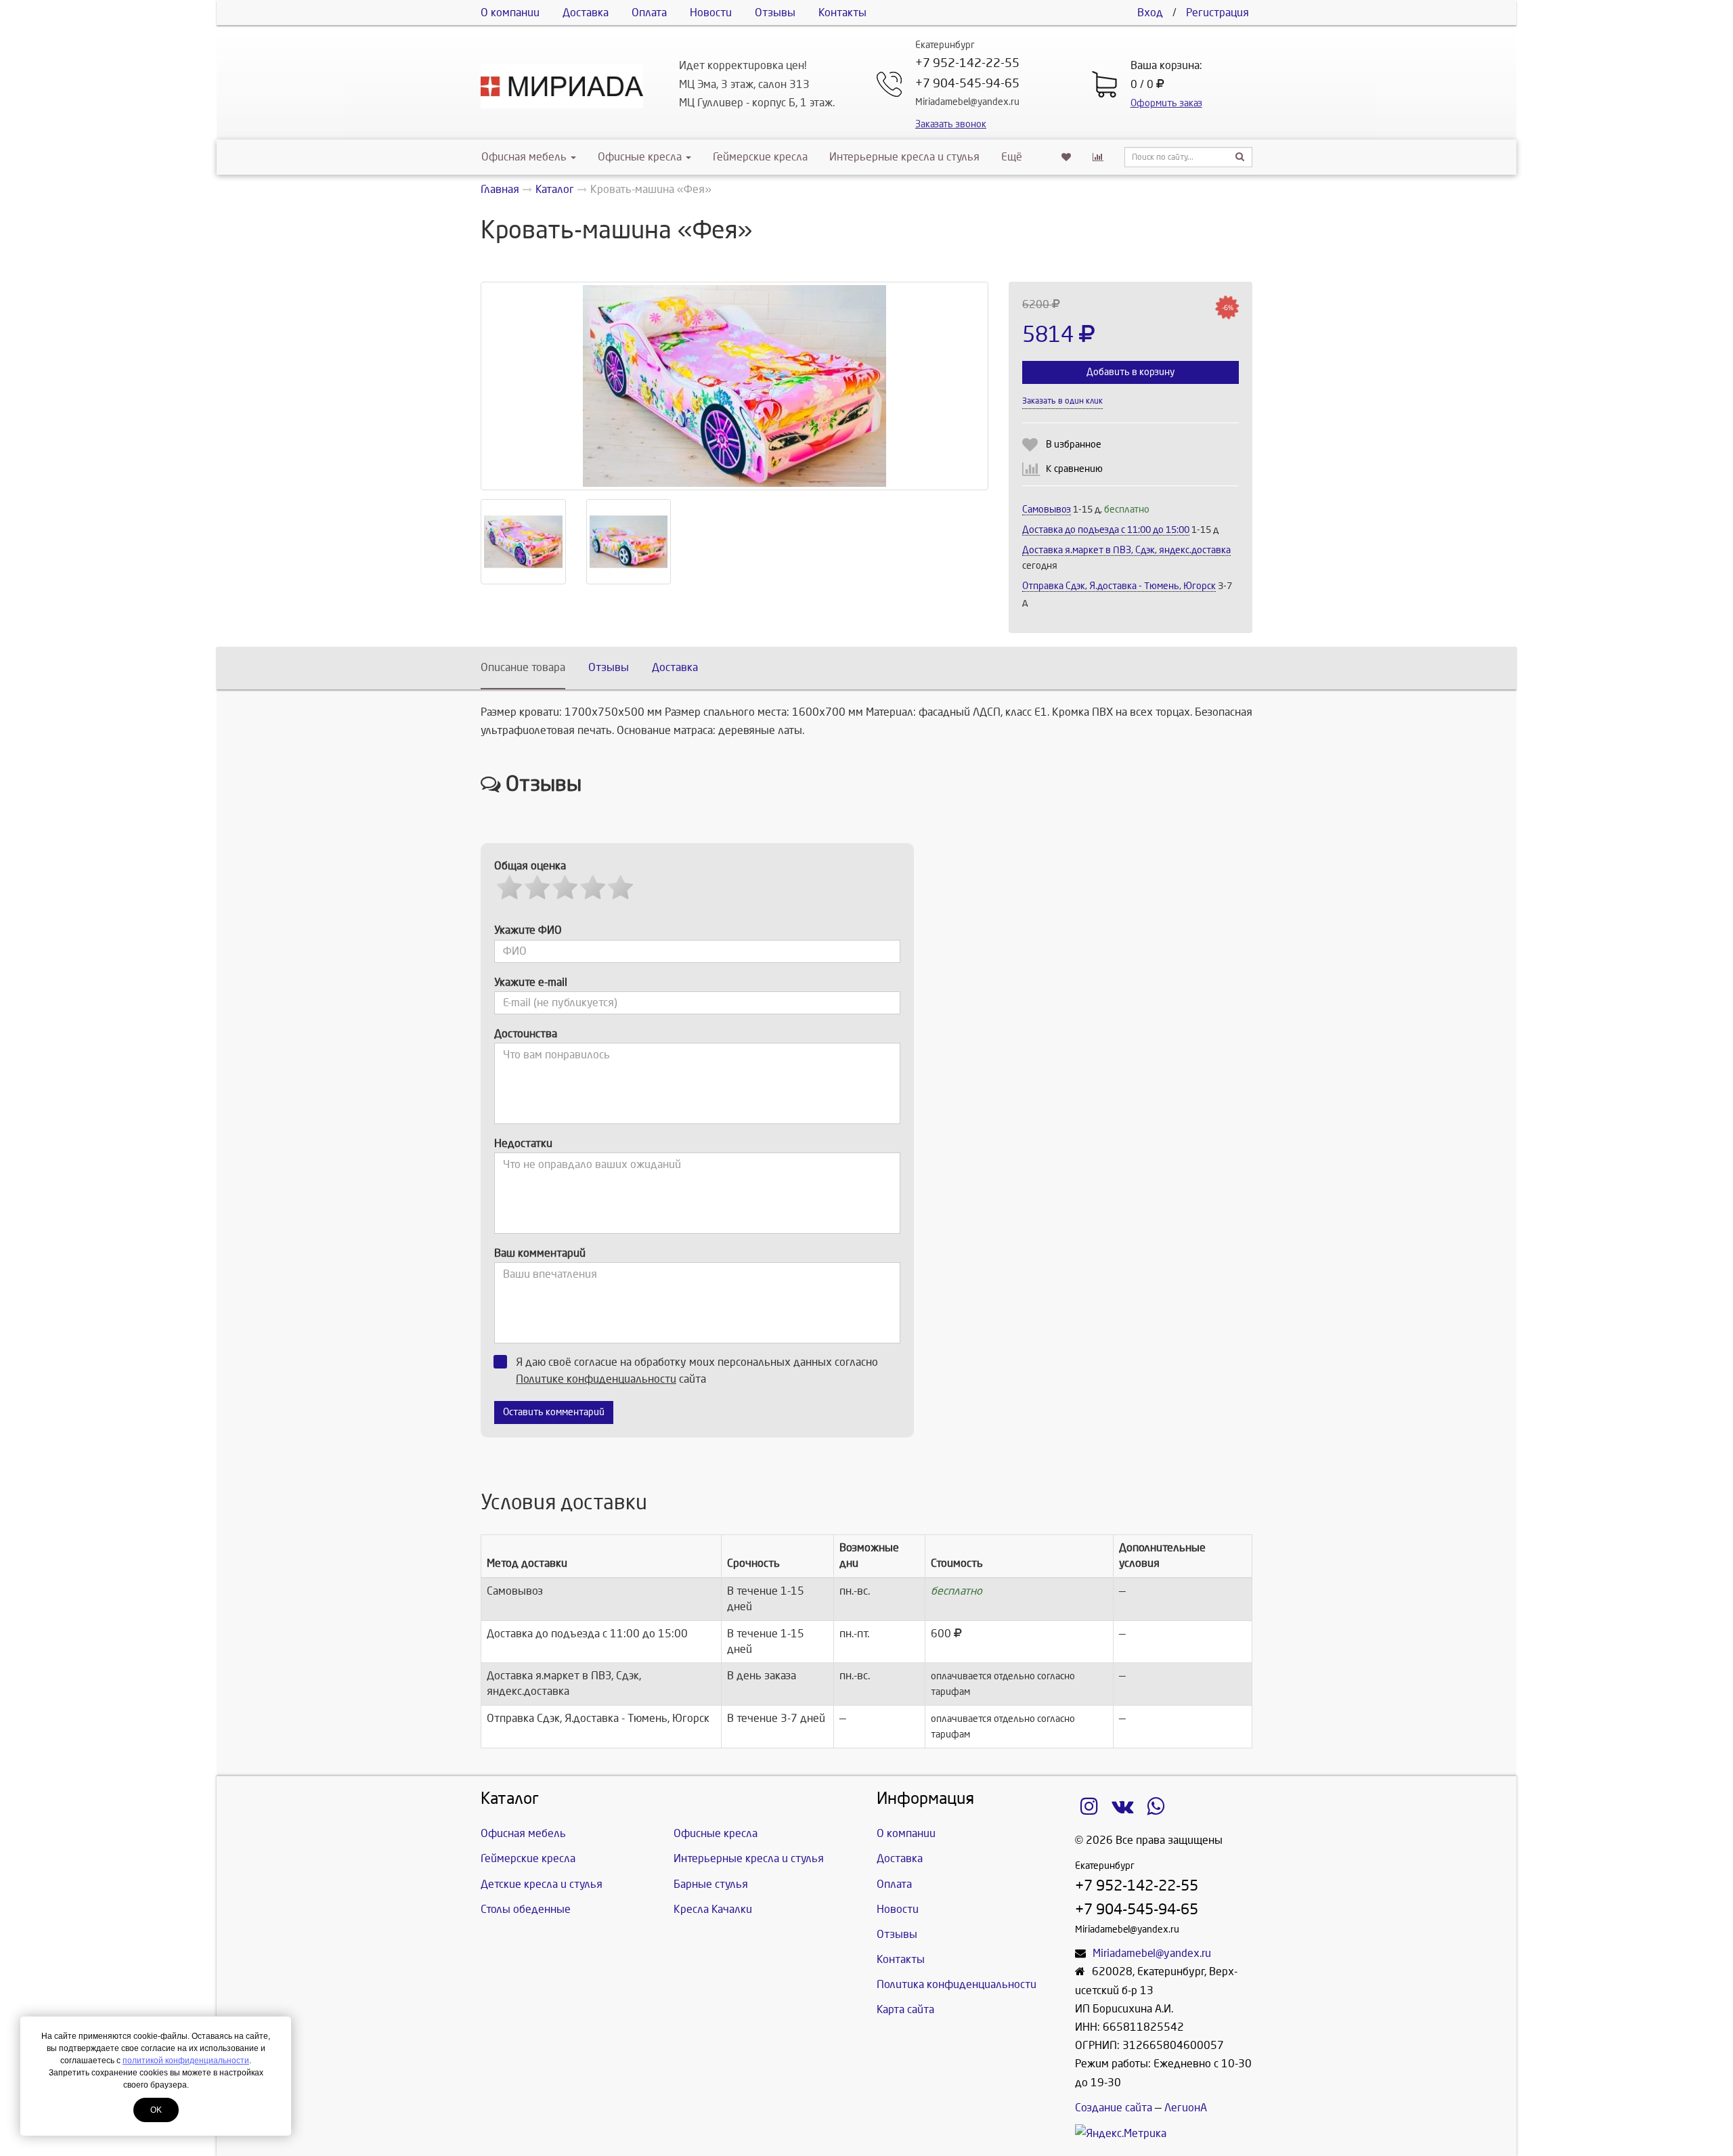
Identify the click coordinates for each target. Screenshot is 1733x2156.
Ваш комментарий (540, 1253)
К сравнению (1074, 469)
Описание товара (523, 667)
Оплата (649, 13)
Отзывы (775, 13)
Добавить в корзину (1131, 372)
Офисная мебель (524, 157)
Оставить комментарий (554, 1412)
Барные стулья (711, 1884)
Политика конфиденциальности (957, 1984)
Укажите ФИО (528, 930)
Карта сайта (905, 2009)
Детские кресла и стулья (542, 1884)
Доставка (586, 13)
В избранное (1074, 445)
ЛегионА (1186, 2108)
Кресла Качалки (713, 1909)
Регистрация (1218, 13)
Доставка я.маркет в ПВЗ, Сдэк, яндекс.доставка (1126, 550)
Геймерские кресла (760, 157)
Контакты (842, 13)
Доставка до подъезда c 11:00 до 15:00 (1106, 530)
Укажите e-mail (531, 982)
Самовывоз (1047, 510)
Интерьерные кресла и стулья (904, 157)
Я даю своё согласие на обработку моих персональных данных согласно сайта (697, 1371)
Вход (1150, 13)
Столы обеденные (526, 1909)
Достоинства (526, 1034)
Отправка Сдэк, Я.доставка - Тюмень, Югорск (1119, 586)
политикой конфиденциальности (186, 2061)
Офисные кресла (641, 157)
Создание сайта (1114, 2108)
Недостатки (523, 1143)
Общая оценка (530, 866)
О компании (510, 13)
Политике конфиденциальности (596, 1379)
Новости (711, 13)
